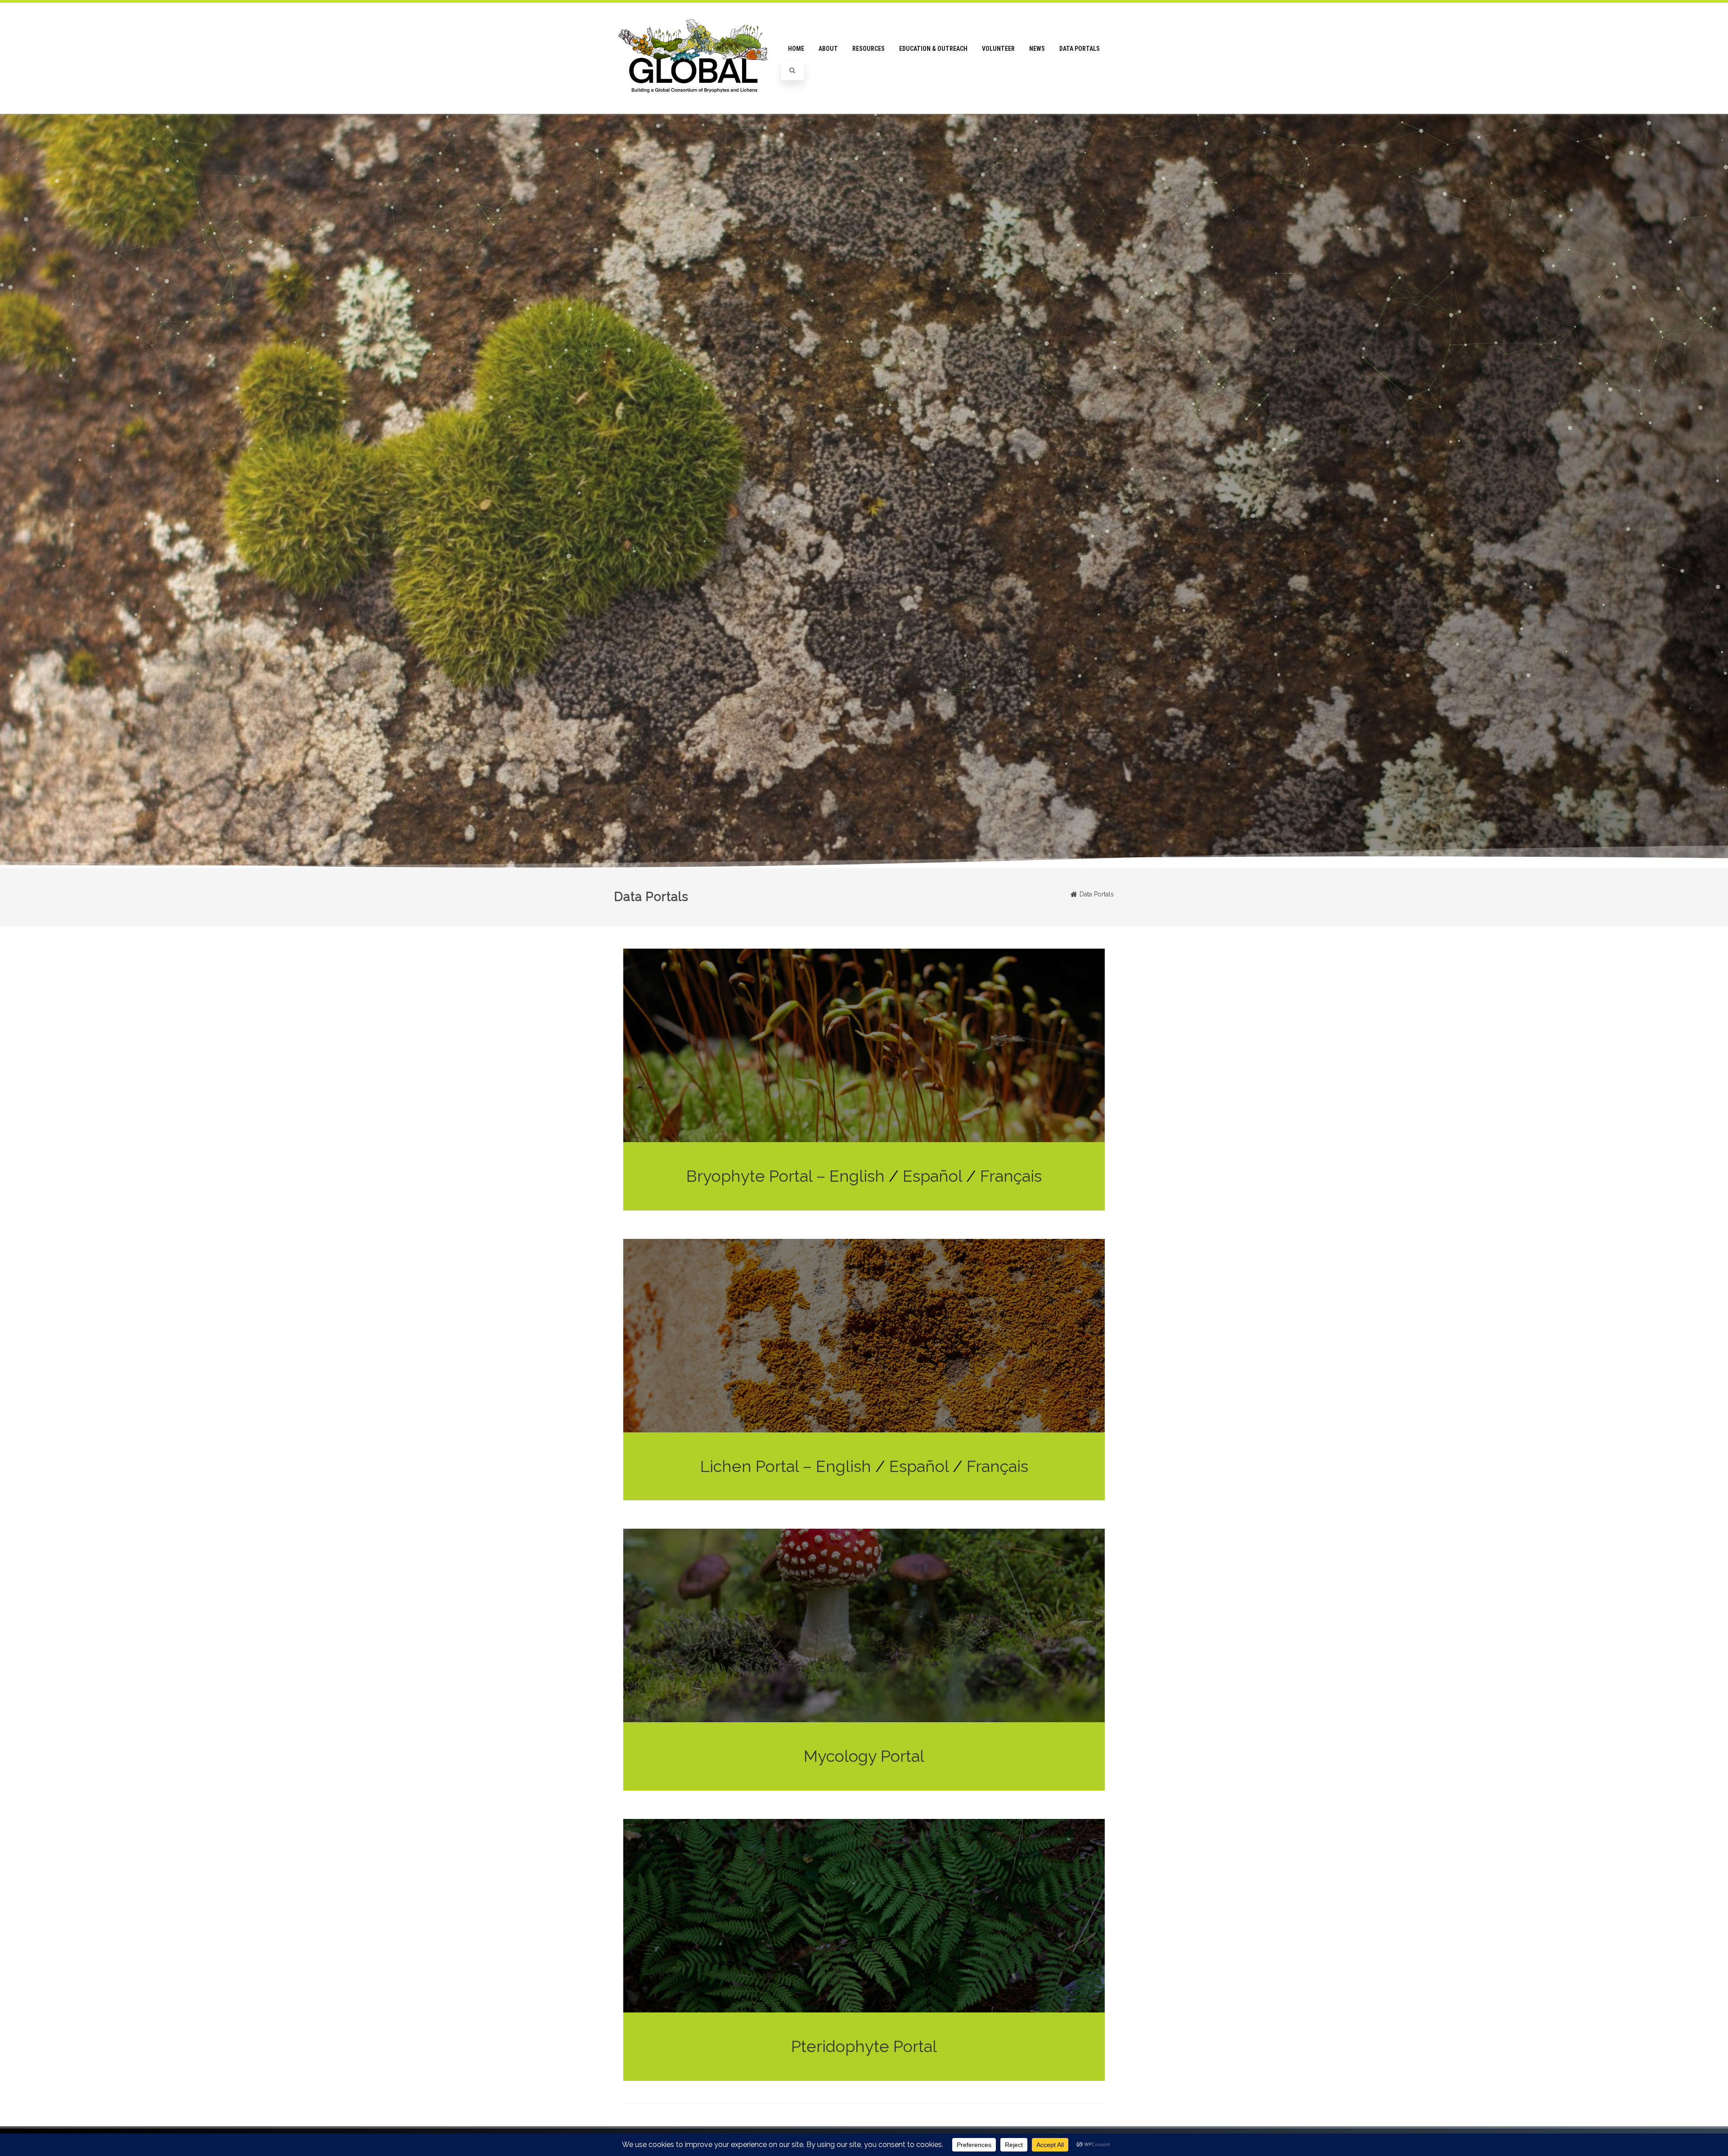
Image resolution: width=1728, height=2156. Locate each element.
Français (1011, 1176)
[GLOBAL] (695, 111)
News (1037, 49)
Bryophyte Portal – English (787, 1176)
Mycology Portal (864, 1756)
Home (796, 49)
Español (932, 1176)
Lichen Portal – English (786, 1466)
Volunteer (998, 49)
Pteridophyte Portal (864, 2046)
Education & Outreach (933, 49)
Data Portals (1080, 49)
